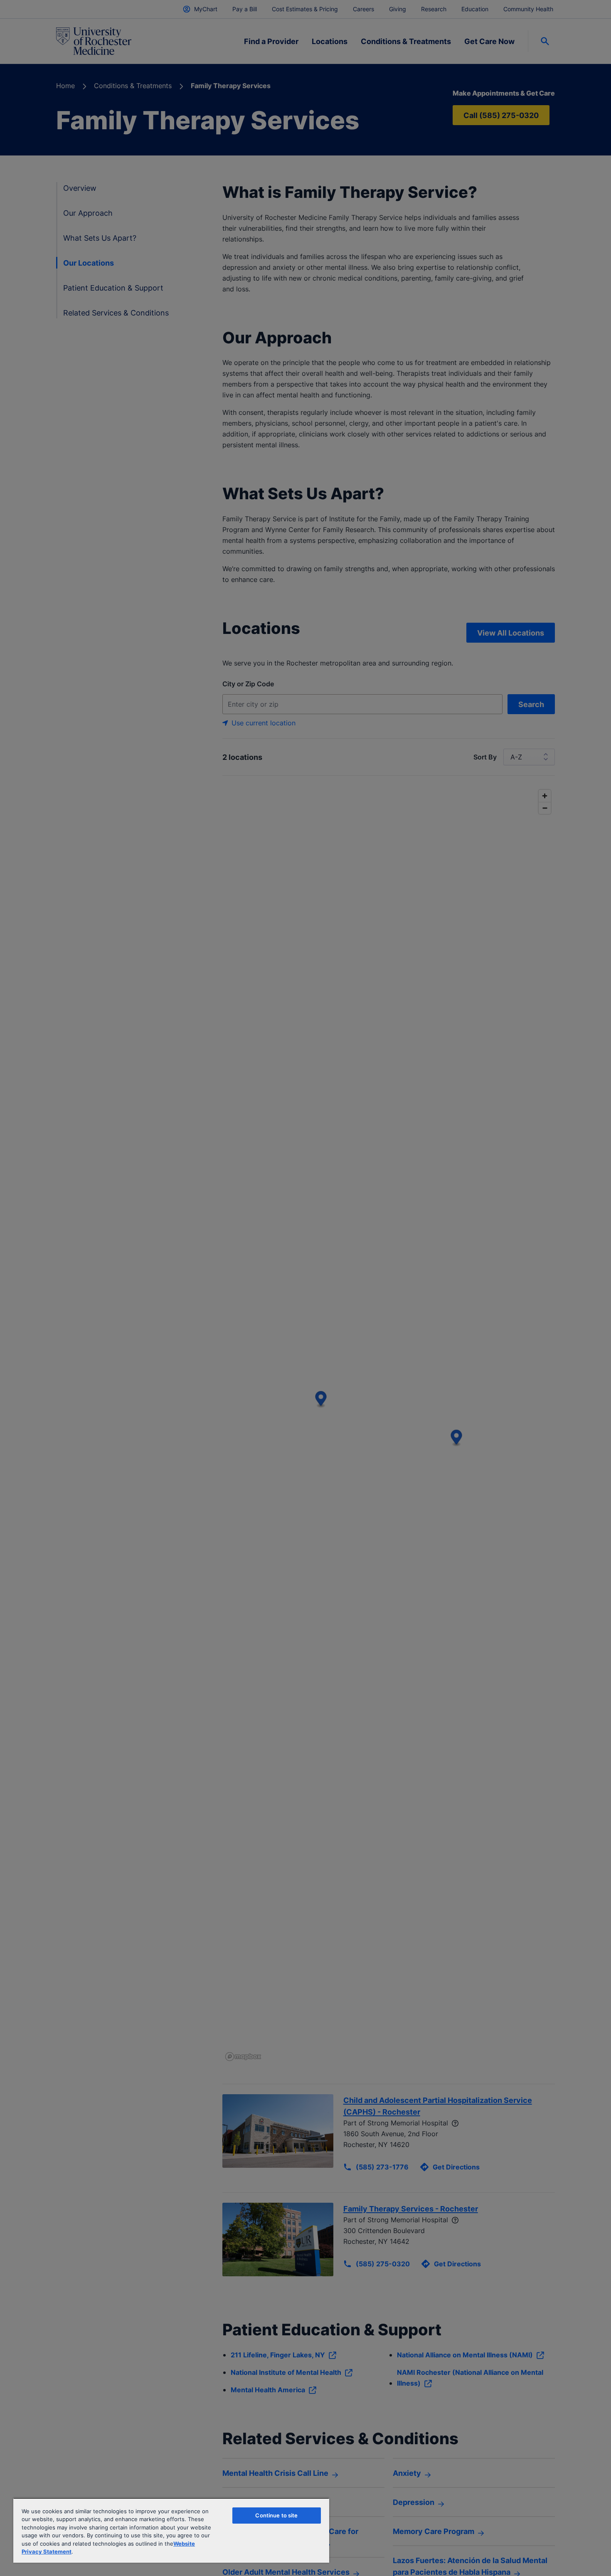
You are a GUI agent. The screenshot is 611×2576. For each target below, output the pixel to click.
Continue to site (276, 2515)
